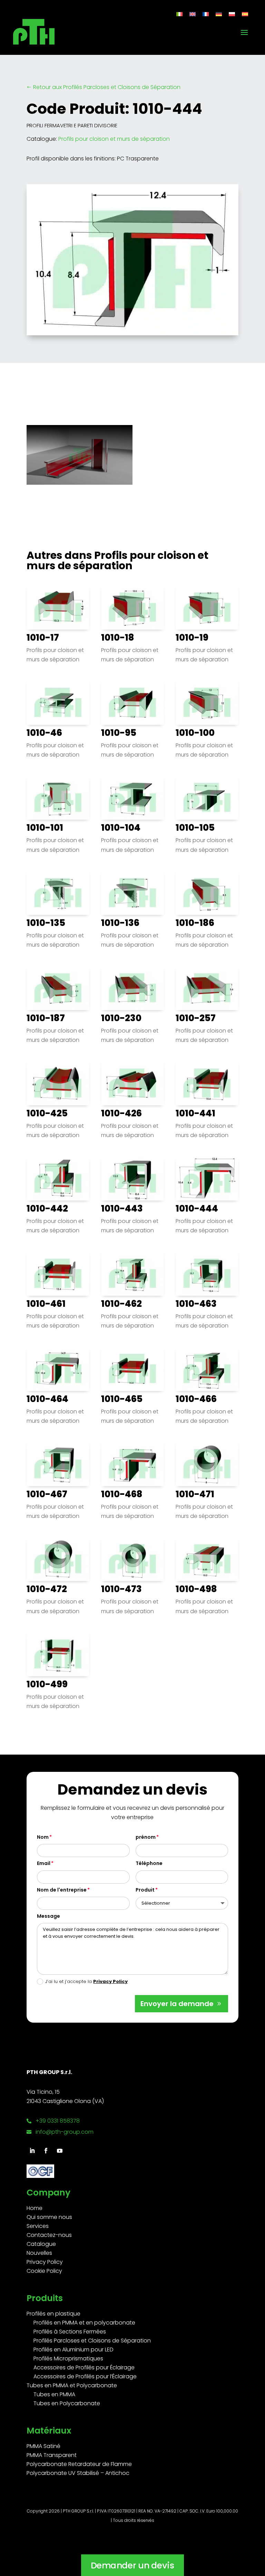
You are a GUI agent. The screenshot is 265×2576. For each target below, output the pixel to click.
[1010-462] (132, 1273)
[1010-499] (58, 1654)
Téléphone (149, 1863)
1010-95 (119, 733)
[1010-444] (207, 1178)
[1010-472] (58, 1559)
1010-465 (122, 1399)
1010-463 (196, 1304)
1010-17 (43, 638)
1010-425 (47, 1113)
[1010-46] (58, 702)
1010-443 (122, 1208)
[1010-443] (132, 1178)
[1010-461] (58, 1273)
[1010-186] (207, 893)
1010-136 (120, 923)
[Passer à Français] (206, 14)
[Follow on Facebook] (46, 2151)
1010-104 (121, 828)
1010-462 (121, 1304)
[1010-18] (132, 607)
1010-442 (47, 1208)
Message (48, 1916)
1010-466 (196, 1399)
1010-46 (44, 733)
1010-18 (118, 638)
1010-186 (195, 923)
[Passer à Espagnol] (245, 14)
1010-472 (47, 1589)
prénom (146, 1837)
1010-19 (192, 638)
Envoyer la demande (177, 2004)
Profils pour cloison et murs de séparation (114, 139)
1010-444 (197, 1208)
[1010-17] (58, 607)
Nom (43, 1837)
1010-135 (46, 923)
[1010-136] (132, 893)
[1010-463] (207, 1273)
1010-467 (47, 1494)
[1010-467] (58, 1464)
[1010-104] (132, 797)
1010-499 (47, 1684)
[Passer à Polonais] (232, 14)
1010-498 (196, 1589)
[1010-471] (207, 1464)
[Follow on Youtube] (60, 2151)
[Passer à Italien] (179, 14)
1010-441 (195, 1113)
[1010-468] (132, 1464)
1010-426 (121, 1113)
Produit (145, 1890)
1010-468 (122, 1494)
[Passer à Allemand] (219, 14)
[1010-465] (132, 1368)
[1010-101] (58, 797)
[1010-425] (58, 1083)
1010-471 (195, 1494)
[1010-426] (132, 1083)
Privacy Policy (110, 1981)
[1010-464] (58, 1368)
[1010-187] (58, 988)
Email (44, 1863)
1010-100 (195, 733)
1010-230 (121, 1018)
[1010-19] (207, 607)
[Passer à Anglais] (193, 14)
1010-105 (195, 828)
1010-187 (46, 1018)
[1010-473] (132, 1559)
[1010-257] (207, 988)
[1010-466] (207, 1368)
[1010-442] (58, 1178)
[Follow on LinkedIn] (32, 2151)
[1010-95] (132, 702)
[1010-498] (207, 1559)
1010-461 (46, 1304)
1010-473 (121, 1589)
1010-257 (196, 1018)
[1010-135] (58, 893)
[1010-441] (207, 1083)
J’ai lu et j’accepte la (86, 1981)
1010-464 (47, 1399)
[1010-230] (132, 988)
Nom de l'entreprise (62, 1890)
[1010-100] (207, 702)
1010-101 (45, 828)
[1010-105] (207, 797)
